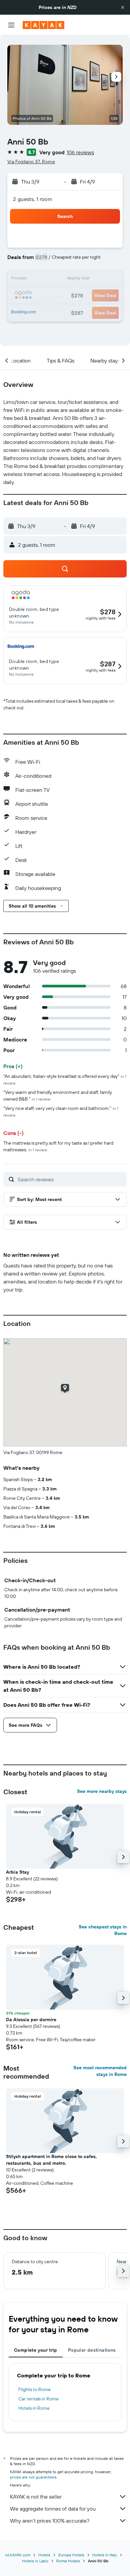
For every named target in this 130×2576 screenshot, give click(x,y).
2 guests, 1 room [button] (33, 199)
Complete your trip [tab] (36, 2350)
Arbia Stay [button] (17, 1872)
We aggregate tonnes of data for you (53, 2509)
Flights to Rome (34, 2389)
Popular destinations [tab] (92, 2350)
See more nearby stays (102, 1791)
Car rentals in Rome (38, 2399)
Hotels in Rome (34, 2408)
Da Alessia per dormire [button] (31, 2020)
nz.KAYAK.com (18, 2555)
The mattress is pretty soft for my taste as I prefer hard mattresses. (58, 1146)
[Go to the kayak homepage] (43, 25)
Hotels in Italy (105, 2555)
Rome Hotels (68, 2561)
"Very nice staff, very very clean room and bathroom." (61, 1111)
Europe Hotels (71, 2555)
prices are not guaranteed (33, 2477)
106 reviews (80, 152)
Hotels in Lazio (35, 2561)
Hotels (44, 2555)
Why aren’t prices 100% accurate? (50, 2521)
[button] (123, 7)
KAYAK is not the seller (36, 2497)
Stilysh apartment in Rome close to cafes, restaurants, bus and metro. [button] (51, 2160)
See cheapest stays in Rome (103, 1930)
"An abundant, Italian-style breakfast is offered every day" (65, 1079)
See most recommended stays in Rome (100, 2071)
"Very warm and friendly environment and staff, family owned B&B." (58, 1096)
